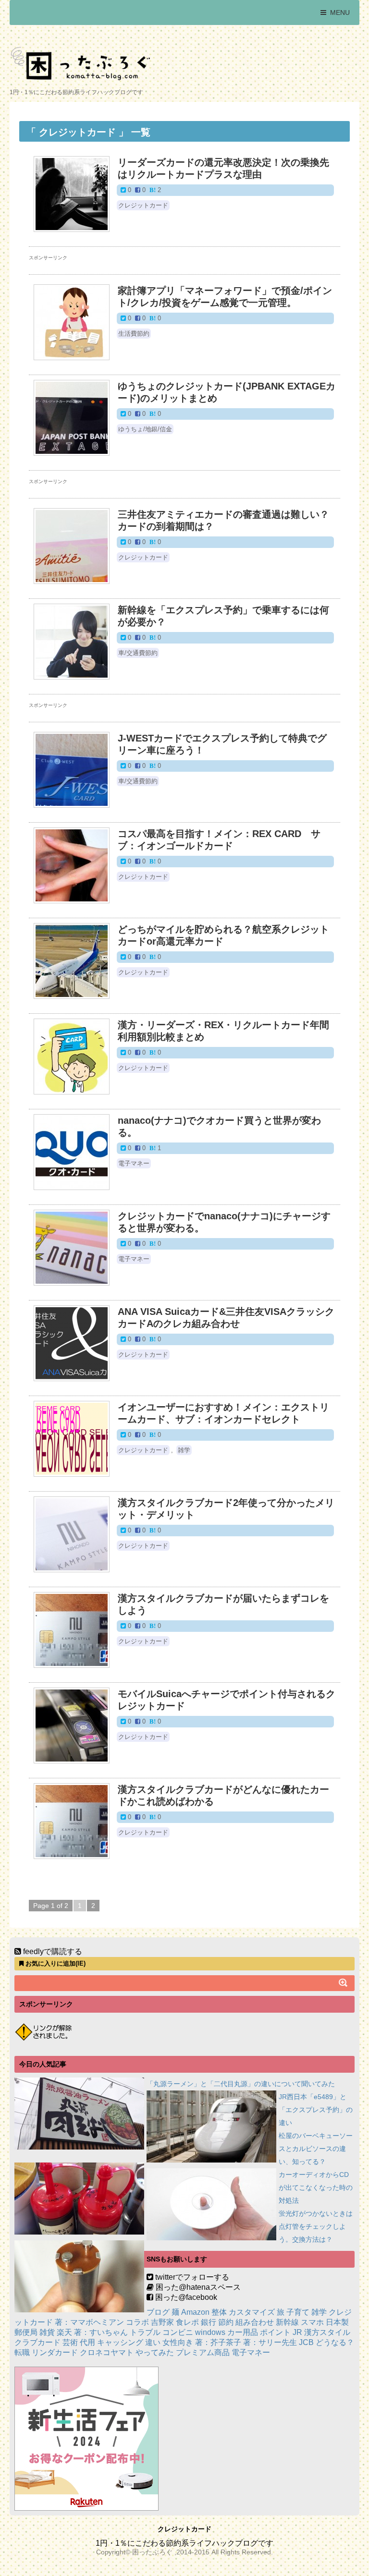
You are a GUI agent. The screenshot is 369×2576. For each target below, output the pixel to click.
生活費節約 (134, 334)
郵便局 (26, 2332)
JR (297, 2332)
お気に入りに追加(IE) (55, 1963)
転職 (22, 2352)
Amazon (195, 2312)
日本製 (337, 2322)
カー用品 (243, 2332)
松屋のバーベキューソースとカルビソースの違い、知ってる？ (316, 2149)
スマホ (312, 2322)
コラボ (137, 2322)
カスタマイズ (252, 2312)
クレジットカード (143, 205)
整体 (219, 2312)
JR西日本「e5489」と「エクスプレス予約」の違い (316, 2110)
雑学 (184, 1450)
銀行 (209, 2322)
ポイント (275, 2332)
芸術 (70, 2342)
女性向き (178, 2342)
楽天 (64, 2332)
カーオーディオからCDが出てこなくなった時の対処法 (316, 2187)
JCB (306, 2342)
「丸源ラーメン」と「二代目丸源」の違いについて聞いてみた (241, 2084)
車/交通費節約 (138, 653)
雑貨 (47, 2332)
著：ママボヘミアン (89, 2322)
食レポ (187, 2322)
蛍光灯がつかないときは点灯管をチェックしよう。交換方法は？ (316, 2226)
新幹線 (287, 2322)
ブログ (158, 2312)
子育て (298, 2312)
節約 (226, 2322)
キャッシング (120, 2342)
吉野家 (162, 2322)
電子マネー (134, 1163)
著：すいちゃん (101, 2332)
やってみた (155, 2352)
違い (153, 2342)
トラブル (145, 2332)
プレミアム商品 (203, 2352)
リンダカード (55, 2352)
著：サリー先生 (270, 2342)
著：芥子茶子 (218, 2342)
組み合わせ (255, 2322)
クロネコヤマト (107, 2352)
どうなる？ (335, 2342)
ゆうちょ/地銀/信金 (145, 429)
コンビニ (178, 2332)
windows (210, 2332)
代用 (87, 2342)
